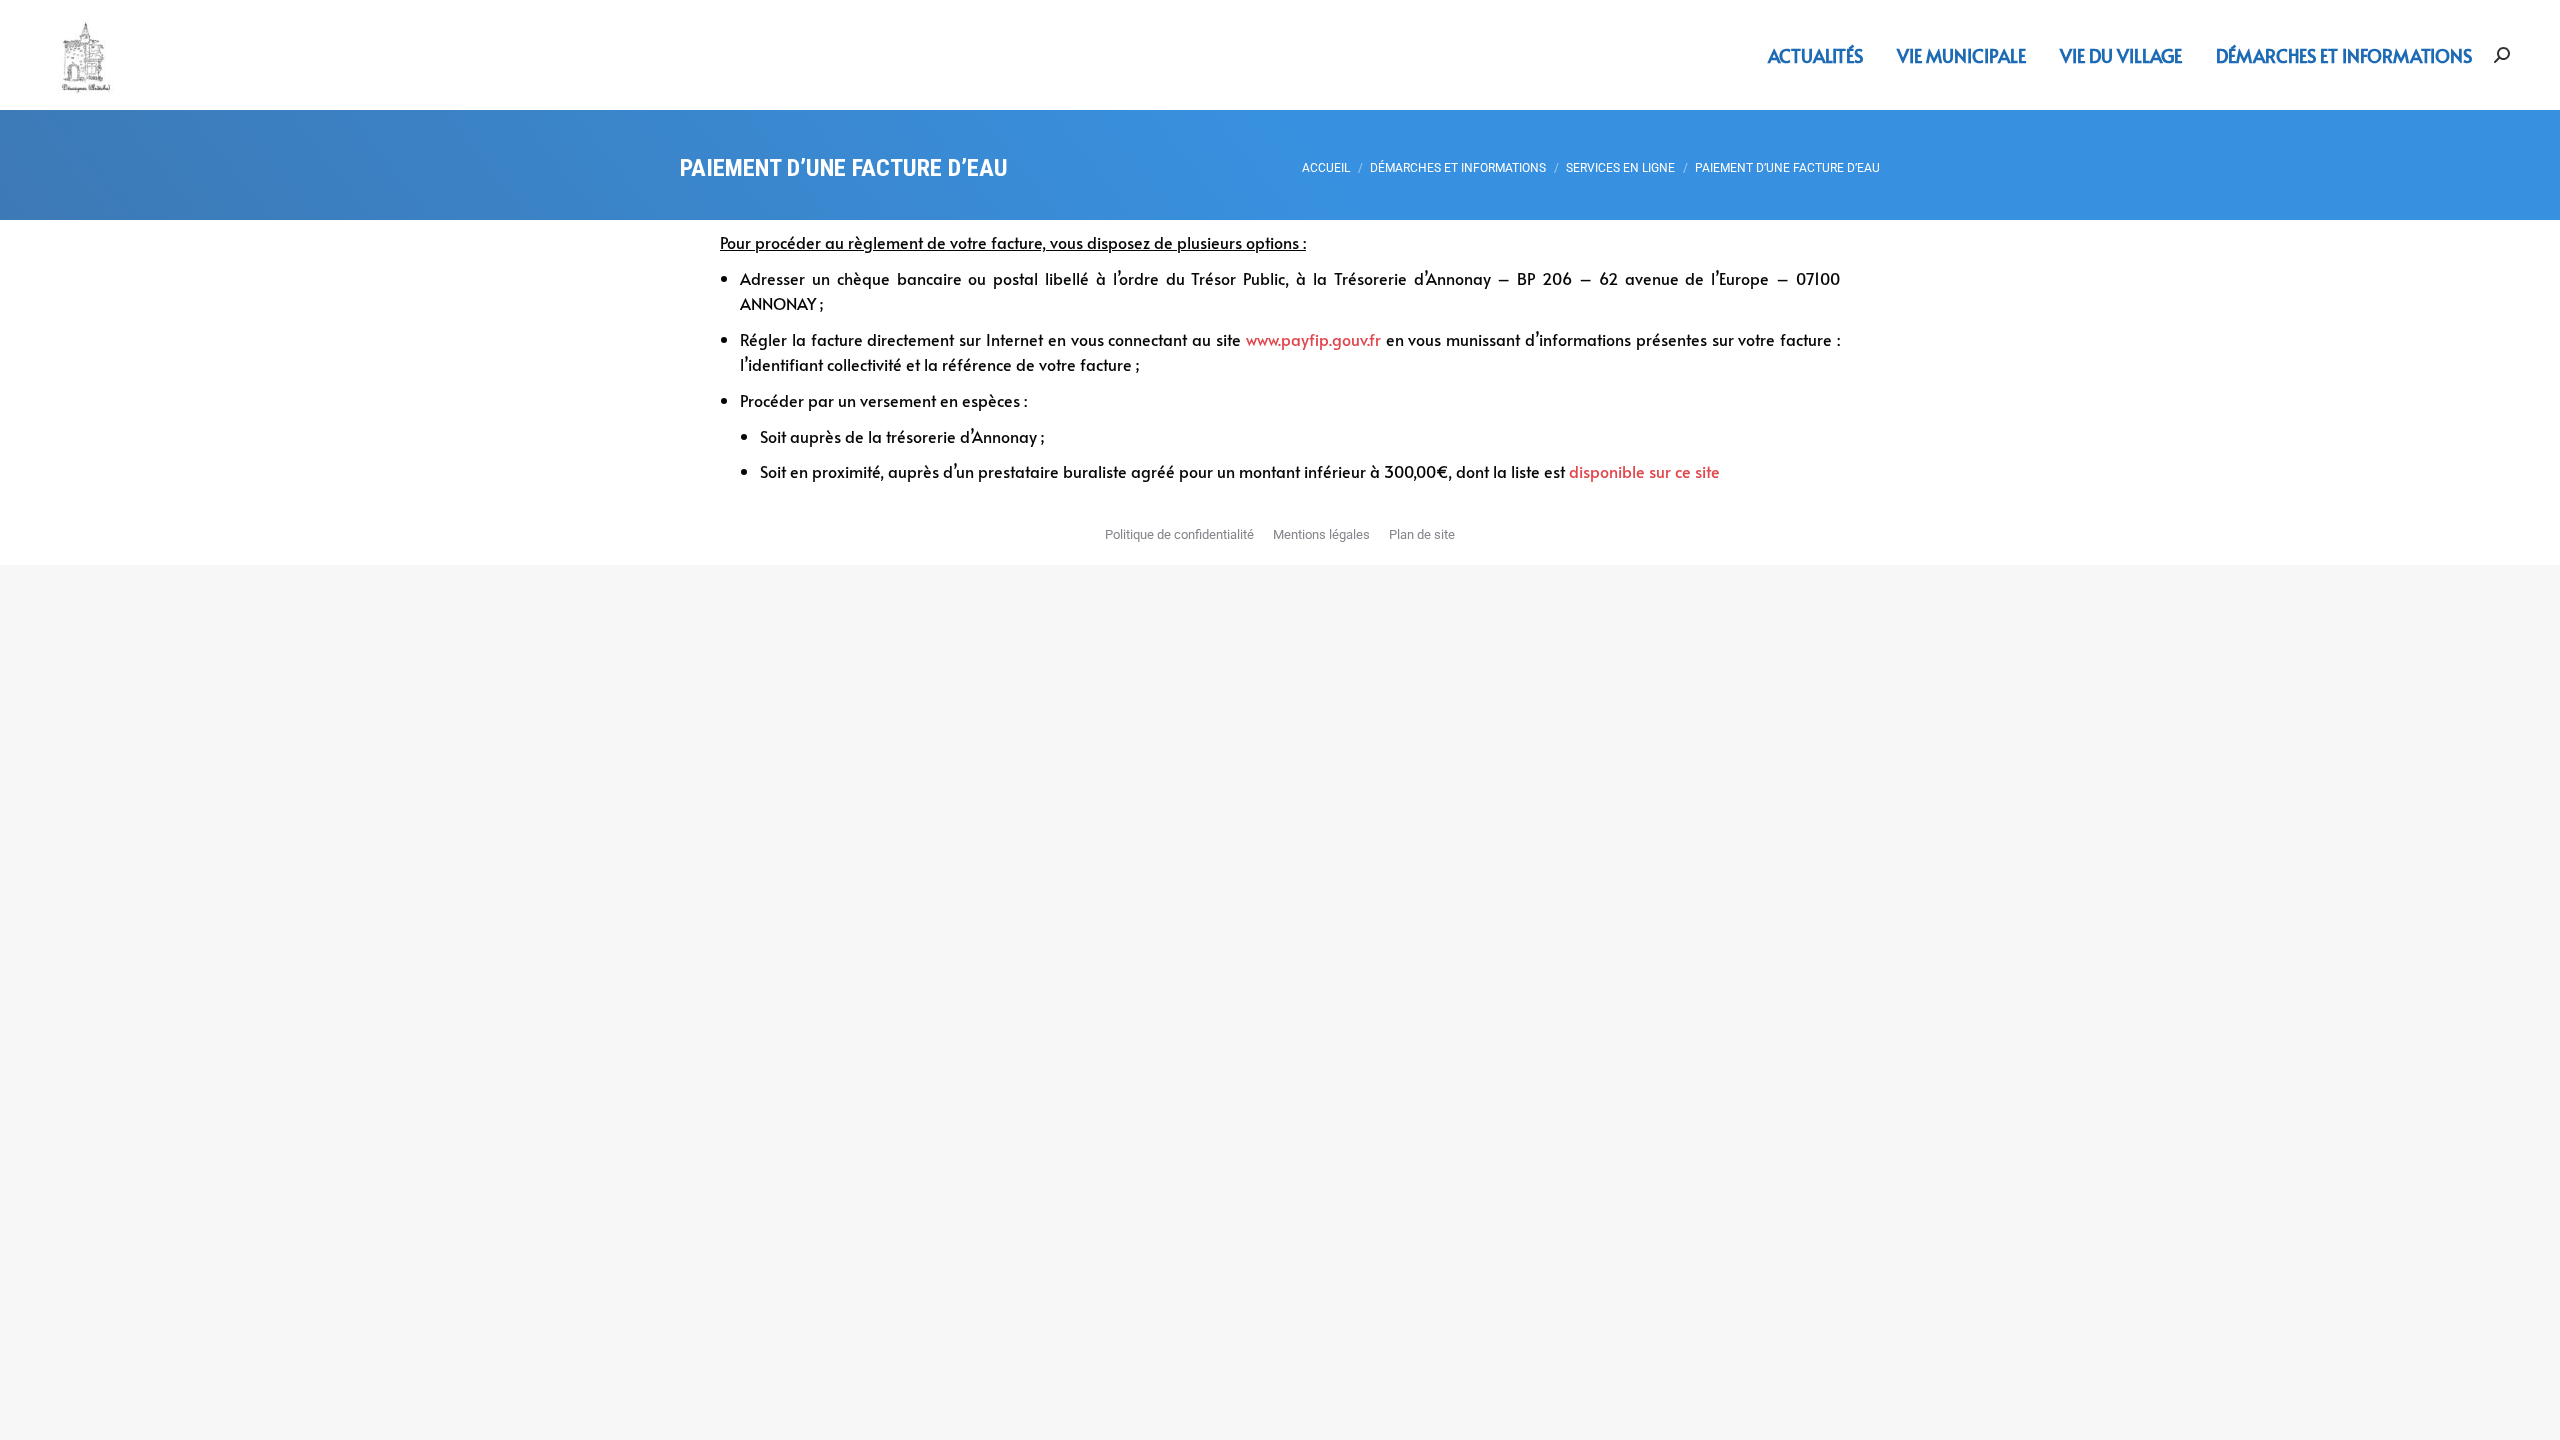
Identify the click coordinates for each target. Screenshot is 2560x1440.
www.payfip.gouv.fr (1313, 339)
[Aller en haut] (2530, 1410)
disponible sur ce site (1644, 471)
